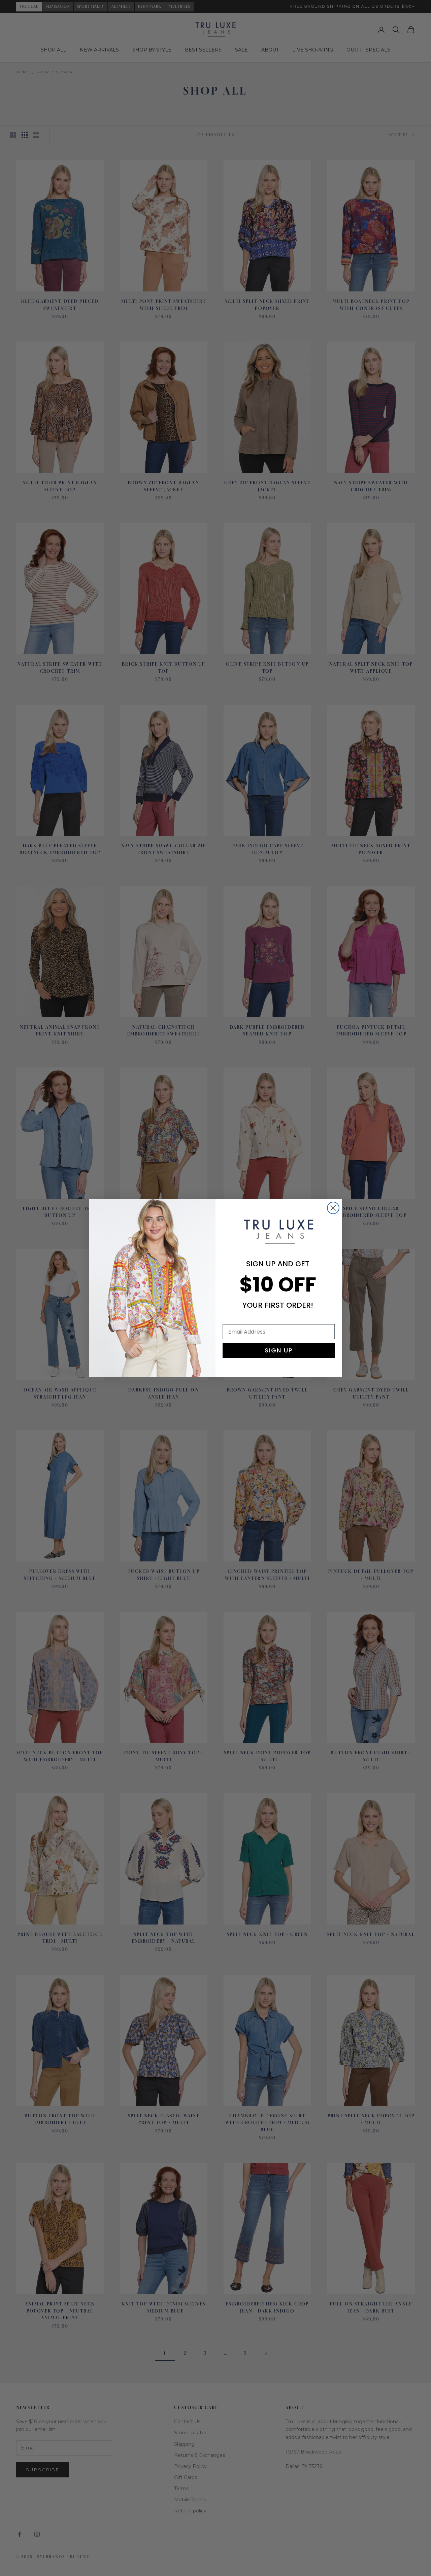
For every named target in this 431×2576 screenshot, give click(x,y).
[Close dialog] (333, 1208)
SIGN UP (279, 1350)
